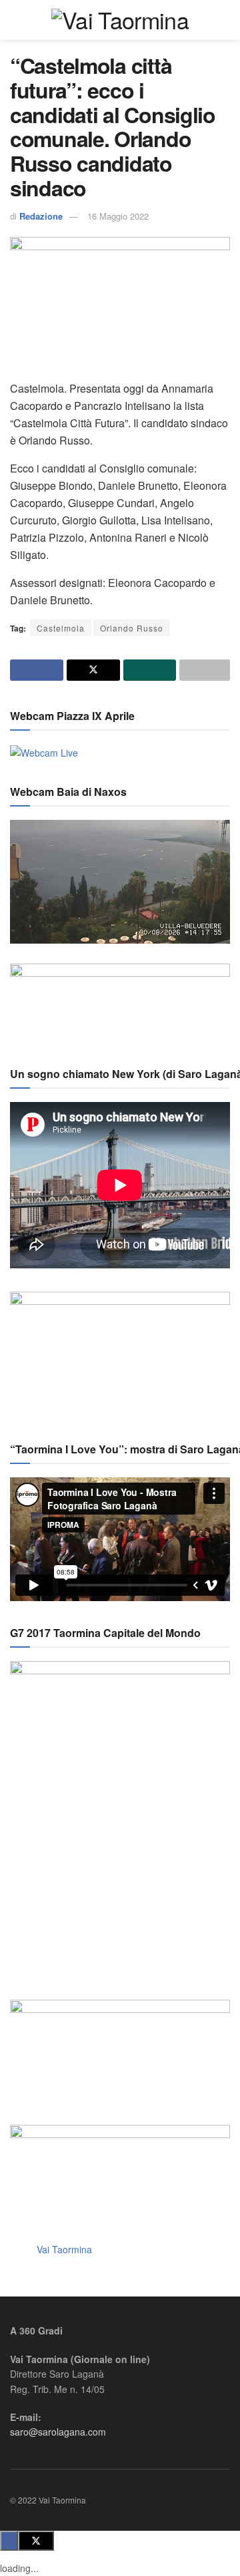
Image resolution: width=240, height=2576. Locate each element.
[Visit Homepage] (120, 20)
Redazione (41, 216)
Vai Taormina (64, 2249)
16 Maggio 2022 (118, 216)
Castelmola (61, 628)
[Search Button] (224, 20)
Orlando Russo (132, 628)
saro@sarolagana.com (58, 2432)
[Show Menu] (16, 20)
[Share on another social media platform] (205, 670)
